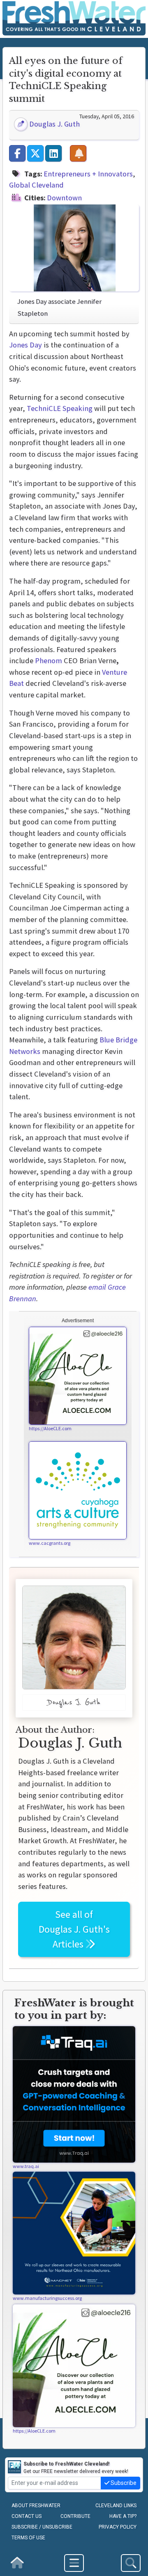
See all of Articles (74, 1929)
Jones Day (25, 345)
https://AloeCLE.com (50, 1428)
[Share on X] (35, 153)
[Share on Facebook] (17, 153)
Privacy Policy (118, 2527)
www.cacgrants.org (50, 1543)
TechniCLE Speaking (60, 408)
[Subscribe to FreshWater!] (78, 153)
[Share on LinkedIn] (53, 153)
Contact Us (27, 2516)
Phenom (49, 660)
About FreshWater (36, 2506)
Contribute (75, 2516)
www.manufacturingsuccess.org (47, 2298)
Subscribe (123, 2483)
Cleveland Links (116, 2506)
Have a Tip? (123, 2516)
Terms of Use (28, 2538)
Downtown (64, 198)
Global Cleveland (36, 185)
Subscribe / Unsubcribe (42, 2527)
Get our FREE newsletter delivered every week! (76, 2468)
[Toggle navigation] (74, 2563)
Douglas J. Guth (54, 124)
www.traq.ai (26, 2166)
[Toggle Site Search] (131, 2563)
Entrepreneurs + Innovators (88, 174)
